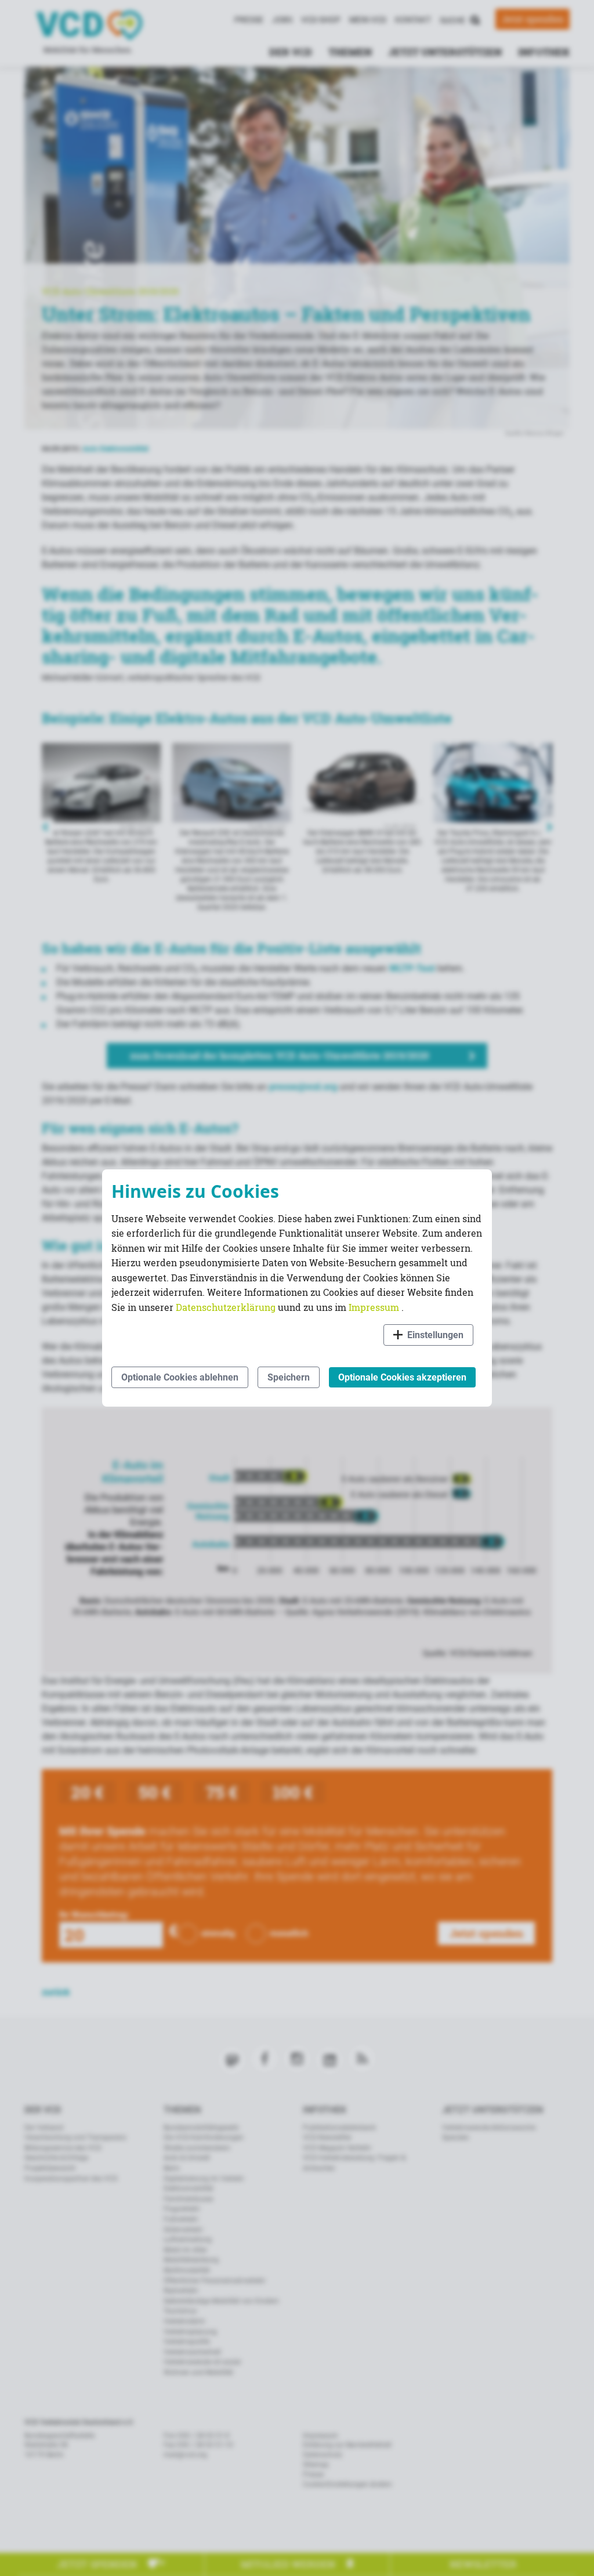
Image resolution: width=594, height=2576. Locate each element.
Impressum (375, 1307)
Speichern (289, 1377)
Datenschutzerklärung (227, 1307)
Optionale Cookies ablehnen (180, 1377)
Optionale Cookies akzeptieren (402, 1377)
